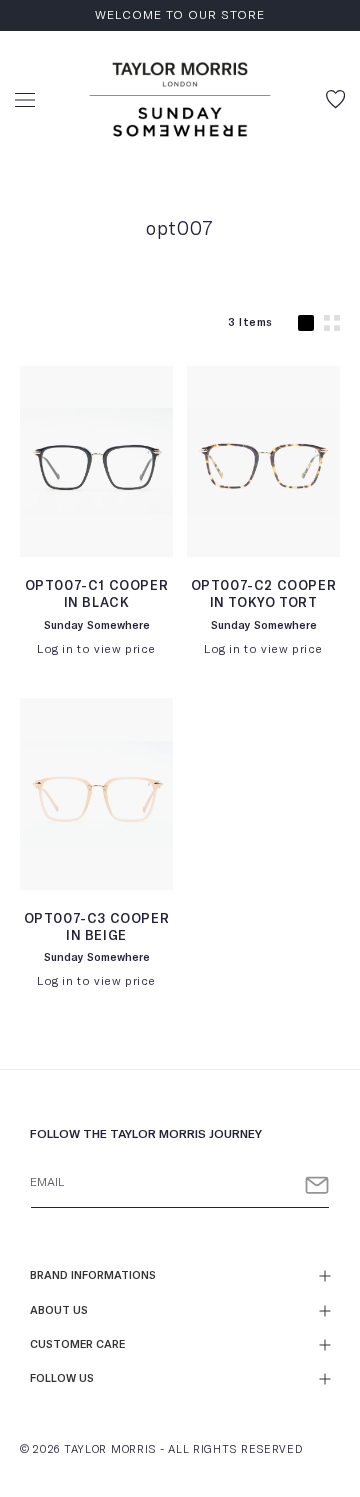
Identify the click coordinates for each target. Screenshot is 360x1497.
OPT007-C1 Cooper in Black (97, 595)
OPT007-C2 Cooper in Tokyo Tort (264, 595)
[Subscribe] (317, 1185)
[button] (25, 100)
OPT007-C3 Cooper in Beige (97, 928)
